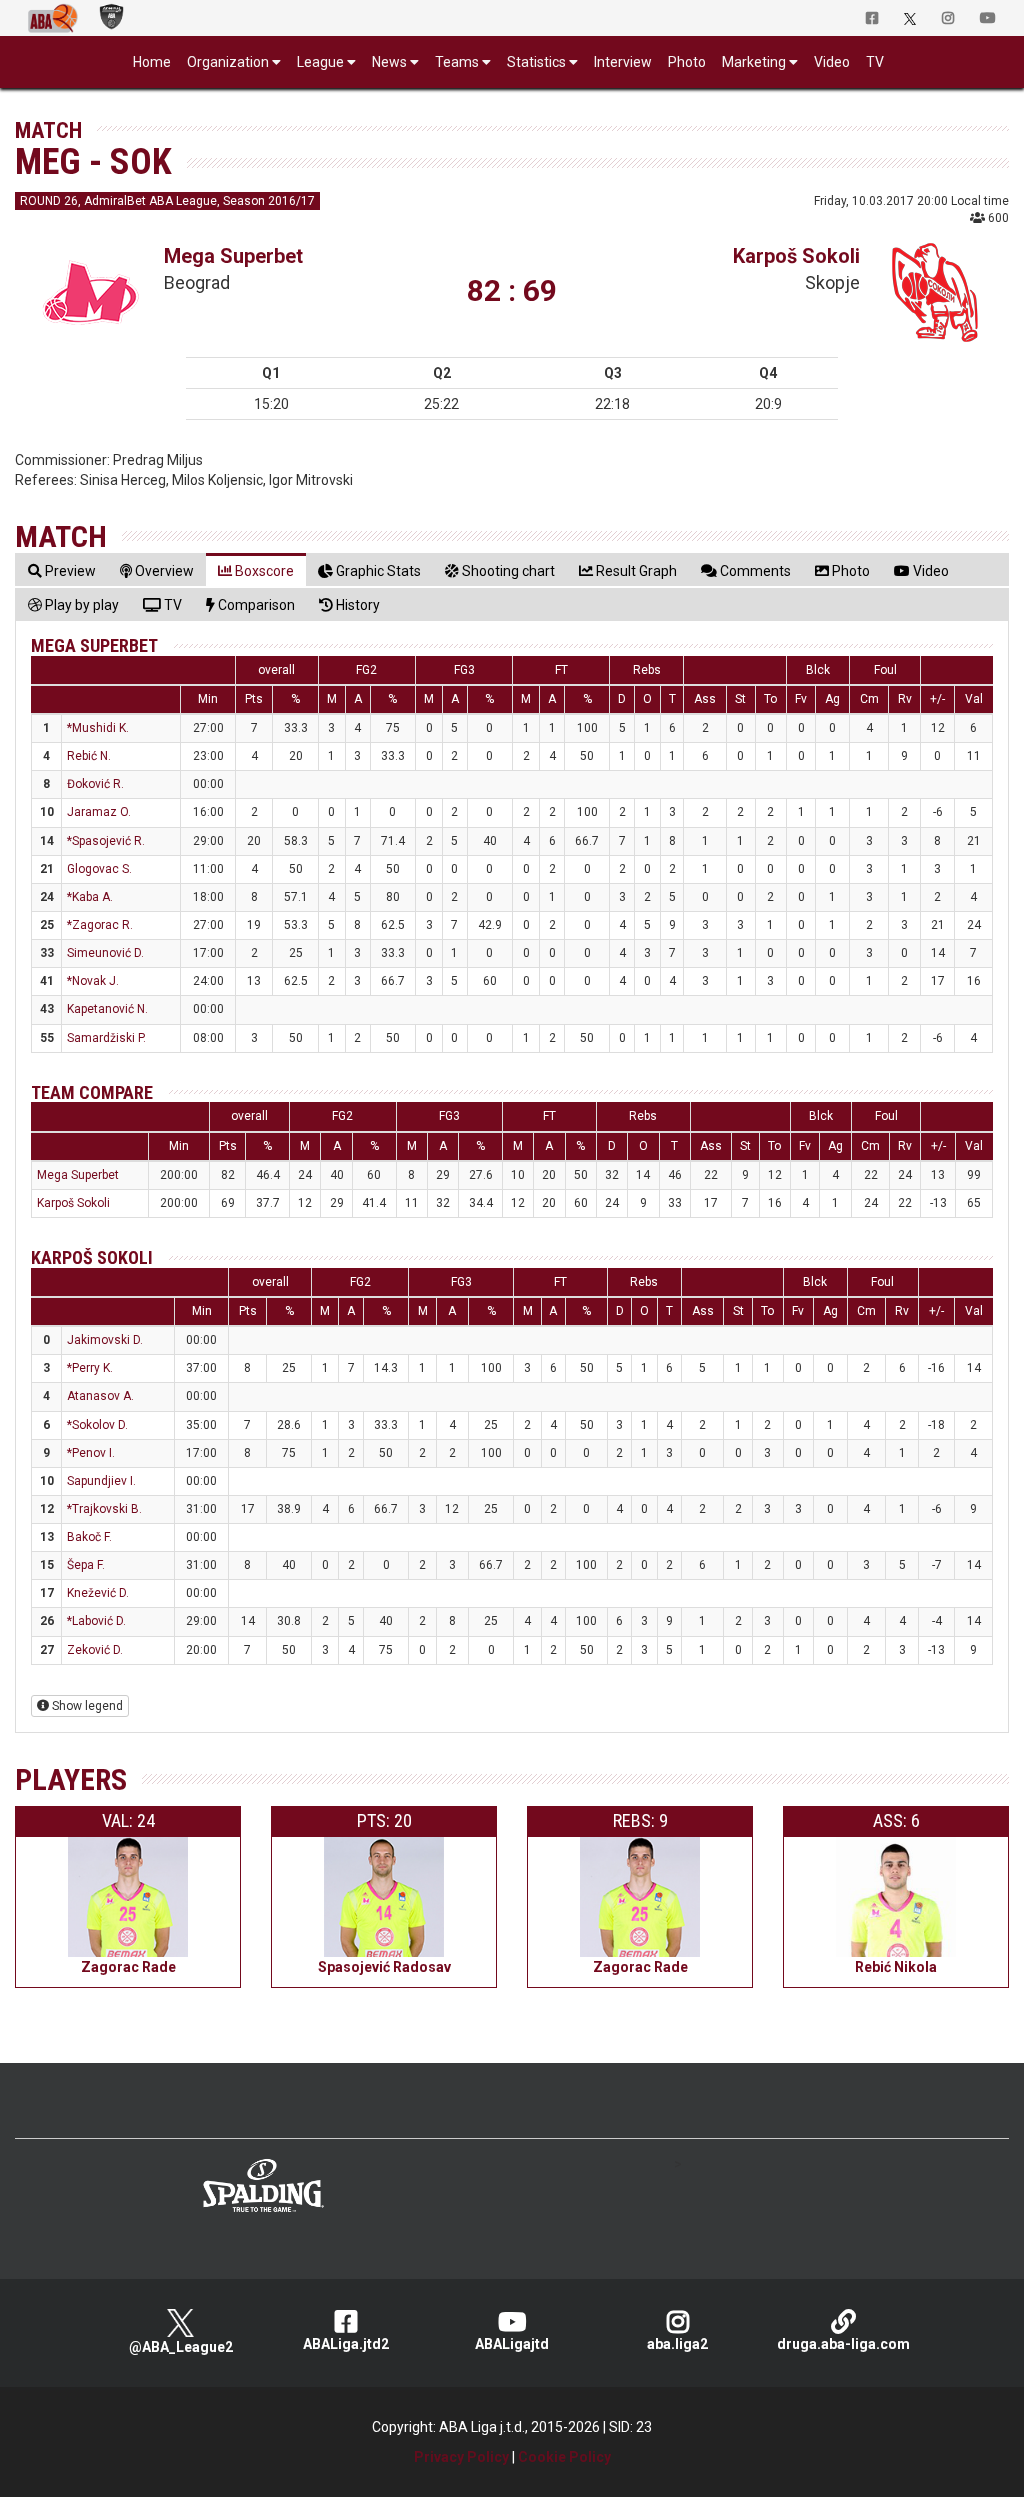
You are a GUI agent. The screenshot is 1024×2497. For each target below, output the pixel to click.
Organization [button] (228, 62)
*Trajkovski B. (104, 1509)
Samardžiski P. (106, 1038)
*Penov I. (91, 1453)
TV (875, 62)
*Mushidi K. (98, 728)
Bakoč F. (89, 1537)
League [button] (320, 62)
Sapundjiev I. (101, 1481)
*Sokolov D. (97, 1425)
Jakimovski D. (105, 1340)
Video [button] (832, 62)
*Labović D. (96, 1621)
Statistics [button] (536, 62)
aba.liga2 (677, 2344)
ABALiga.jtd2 (346, 2344)
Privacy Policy (461, 2457)
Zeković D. (95, 1650)
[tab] (62, 570)
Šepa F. (86, 1565)
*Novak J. (93, 981)
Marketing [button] (754, 62)
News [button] (389, 62)
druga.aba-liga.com (843, 2344)
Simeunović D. (105, 953)
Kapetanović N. (107, 1009)
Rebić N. (89, 756)
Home (152, 62)
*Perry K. (90, 1368)
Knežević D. (98, 1593)
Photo (687, 62)
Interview (623, 62)
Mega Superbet (233, 256)
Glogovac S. (99, 869)
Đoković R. (95, 784)
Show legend (86, 1706)
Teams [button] (457, 62)
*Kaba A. (90, 897)
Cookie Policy (564, 2457)
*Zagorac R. (100, 925)
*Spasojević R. (106, 841)
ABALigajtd (512, 2344)
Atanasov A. (100, 1396)
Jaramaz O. (99, 812)
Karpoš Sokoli (796, 256)
